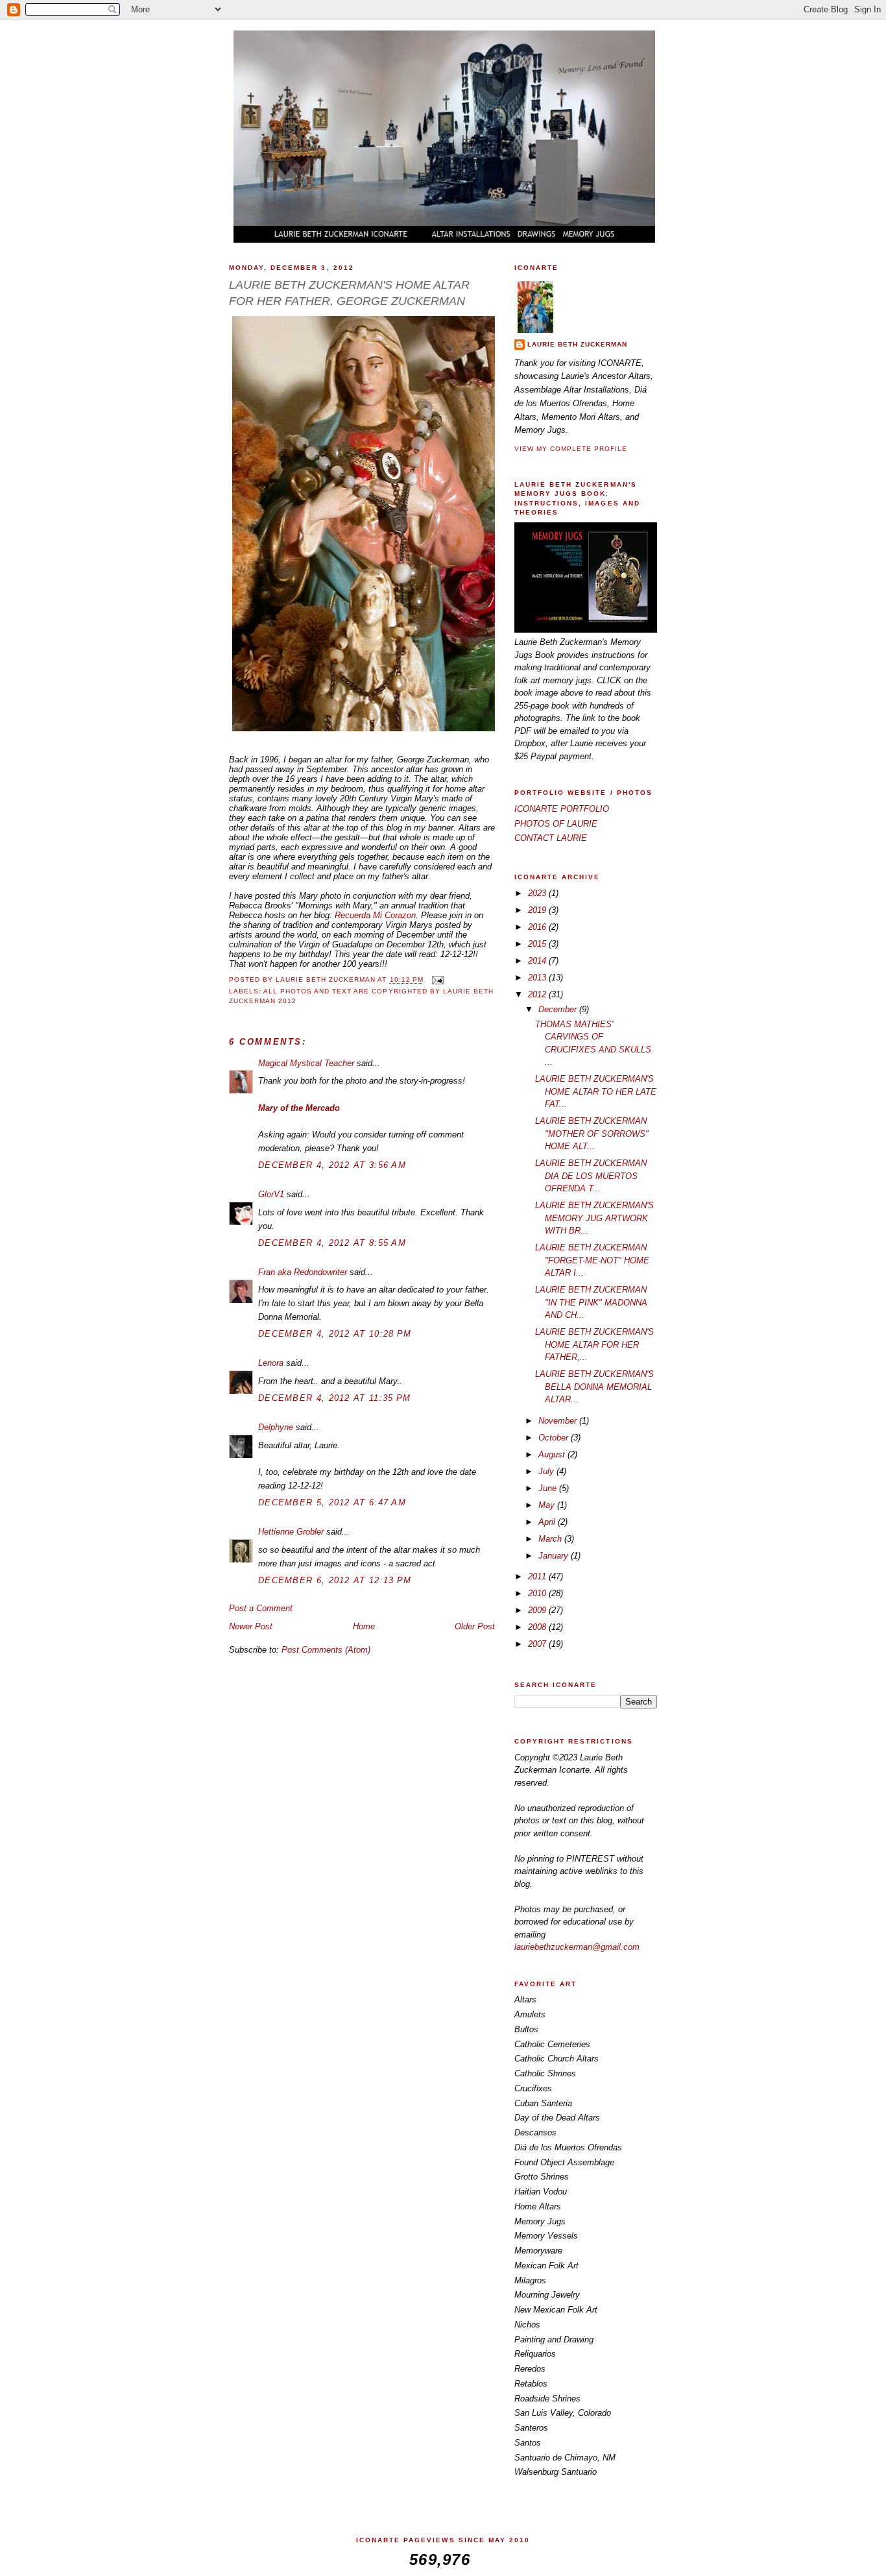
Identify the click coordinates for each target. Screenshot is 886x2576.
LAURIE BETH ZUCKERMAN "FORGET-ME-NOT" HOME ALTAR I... (592, 1260)
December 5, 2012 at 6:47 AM (332, 1502)
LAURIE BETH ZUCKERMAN (577, 344)
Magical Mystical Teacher (306, 1063)
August (553, 1454)
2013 (538, 978)
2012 (538, 994)
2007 (538, 1644)
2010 (538, 1593)
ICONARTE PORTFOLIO (562, 809)
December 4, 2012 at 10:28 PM (335, 1334)
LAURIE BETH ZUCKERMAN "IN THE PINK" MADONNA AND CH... (591, 1302)
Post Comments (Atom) (326, 1650)
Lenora (271, 1363)
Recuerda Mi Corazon (375, 915)
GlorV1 (271, 1194)
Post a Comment (261, 1608)
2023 (538, 893)
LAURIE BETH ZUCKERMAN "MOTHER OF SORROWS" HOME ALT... (592, 1134)
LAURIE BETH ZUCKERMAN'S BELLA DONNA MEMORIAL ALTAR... (594, 1387)
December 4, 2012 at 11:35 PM (334, 1398)
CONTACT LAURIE (551, 838)
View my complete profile (571, 449)
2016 (538, 927)
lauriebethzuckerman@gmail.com (577, 1947)
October (555, 1438)
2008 (538, 1627)
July (547, 1471)
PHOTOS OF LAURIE (556, 824)
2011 (538, 1576)
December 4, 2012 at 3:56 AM (332, 1165)
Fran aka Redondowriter (303, 1272)
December (559, 1009)
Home (364, 1626)
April (548, 1522)
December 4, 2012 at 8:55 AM (332, 1243)
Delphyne (276, 1427)
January (555, 1556)
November (559, 1421)
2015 (538, 944)
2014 (538, 961)
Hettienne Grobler (291, 1532)
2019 (538, 910)
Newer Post (251, 1626)
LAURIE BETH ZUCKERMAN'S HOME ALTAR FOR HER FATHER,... (594, 1344)
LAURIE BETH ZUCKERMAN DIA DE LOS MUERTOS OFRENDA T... (591, 1176)
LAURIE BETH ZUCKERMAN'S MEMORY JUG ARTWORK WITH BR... (594, 1218)
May (548, 1505)
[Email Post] (437, 980)
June (549, 1488)
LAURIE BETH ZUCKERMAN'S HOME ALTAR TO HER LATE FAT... (596, 1091)
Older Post (475, 1626)
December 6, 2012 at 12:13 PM (335, 1580)
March (551, 1539)
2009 (538, 1610)
